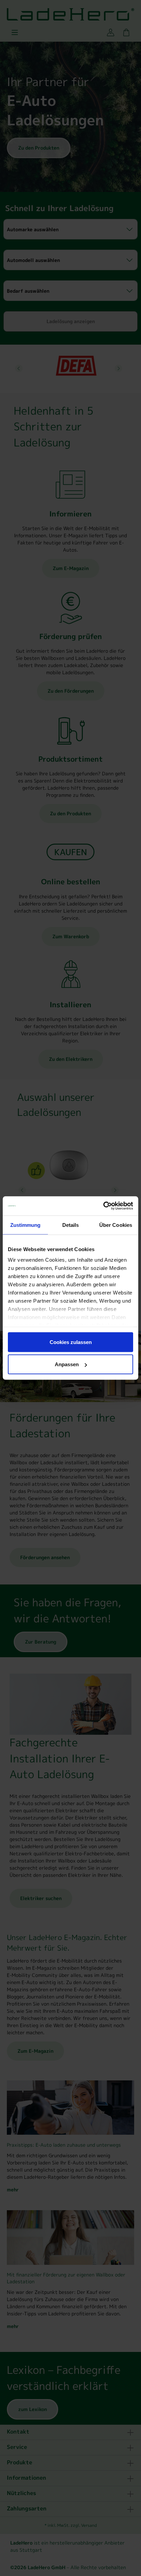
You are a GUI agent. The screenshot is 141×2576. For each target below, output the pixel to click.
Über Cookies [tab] (116, 1225)
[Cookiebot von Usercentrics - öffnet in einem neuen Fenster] (103, 1206)
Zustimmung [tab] (25, 1225)
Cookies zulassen (71, 1342)
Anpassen (67, 1364)
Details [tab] (71, 1225)
